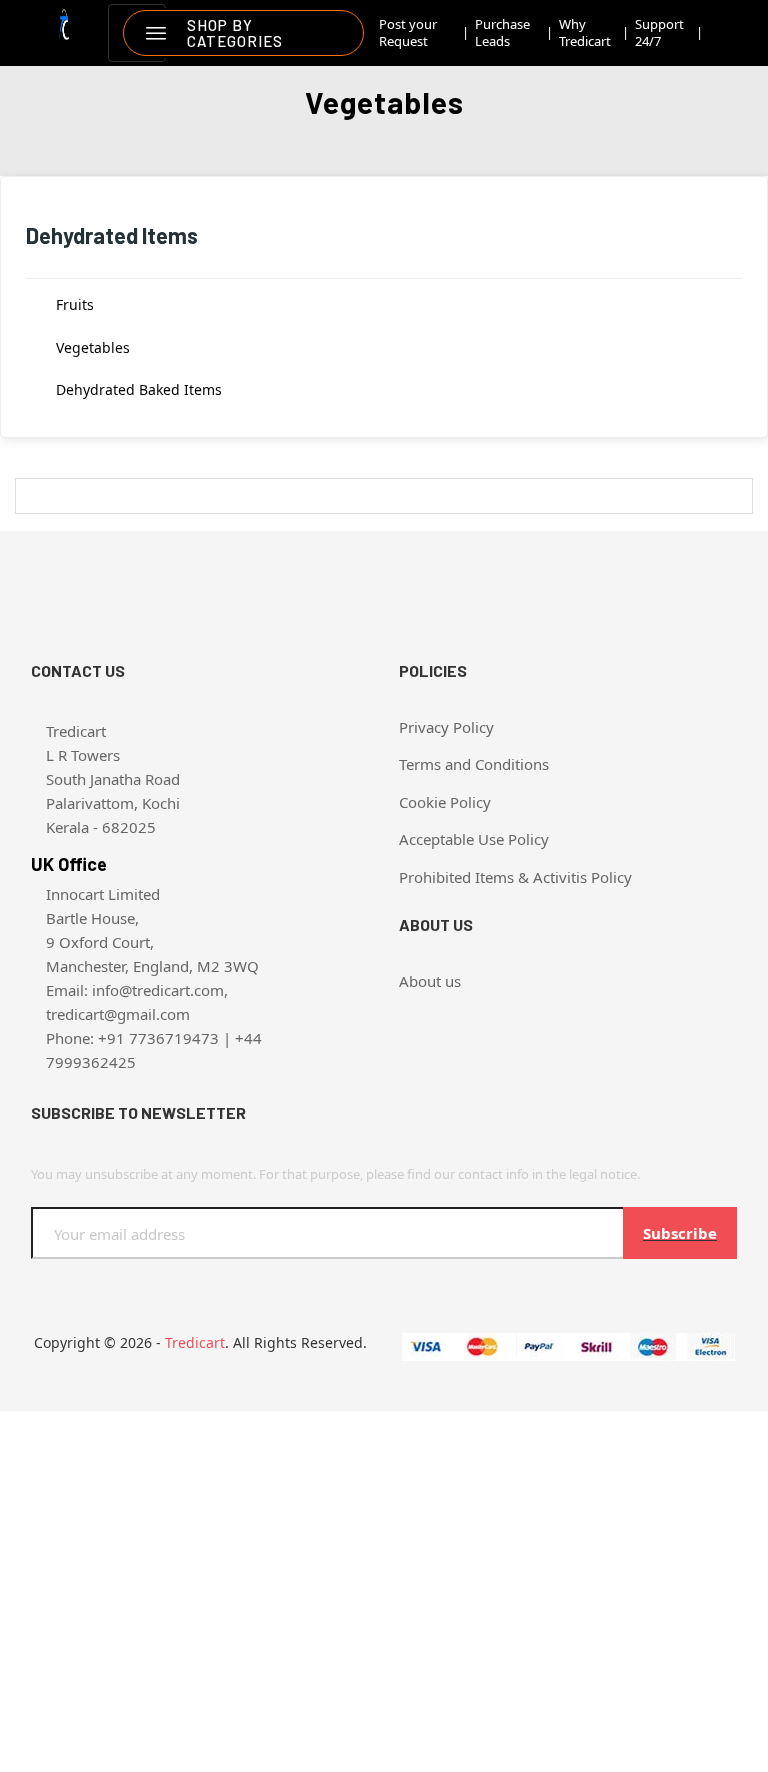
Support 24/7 (659, 33)
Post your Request (408, 33)
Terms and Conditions (474, 764)
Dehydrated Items (112, 235)
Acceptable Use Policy (474, 839)
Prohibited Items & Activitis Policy (515, 877)
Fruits (75, 304)
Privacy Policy (446, 727)
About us (430, 981)
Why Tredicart (585, 33)
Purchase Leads (502, 33)
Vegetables (93, 347)
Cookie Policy (445, 802)
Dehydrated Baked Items (139, 389)
